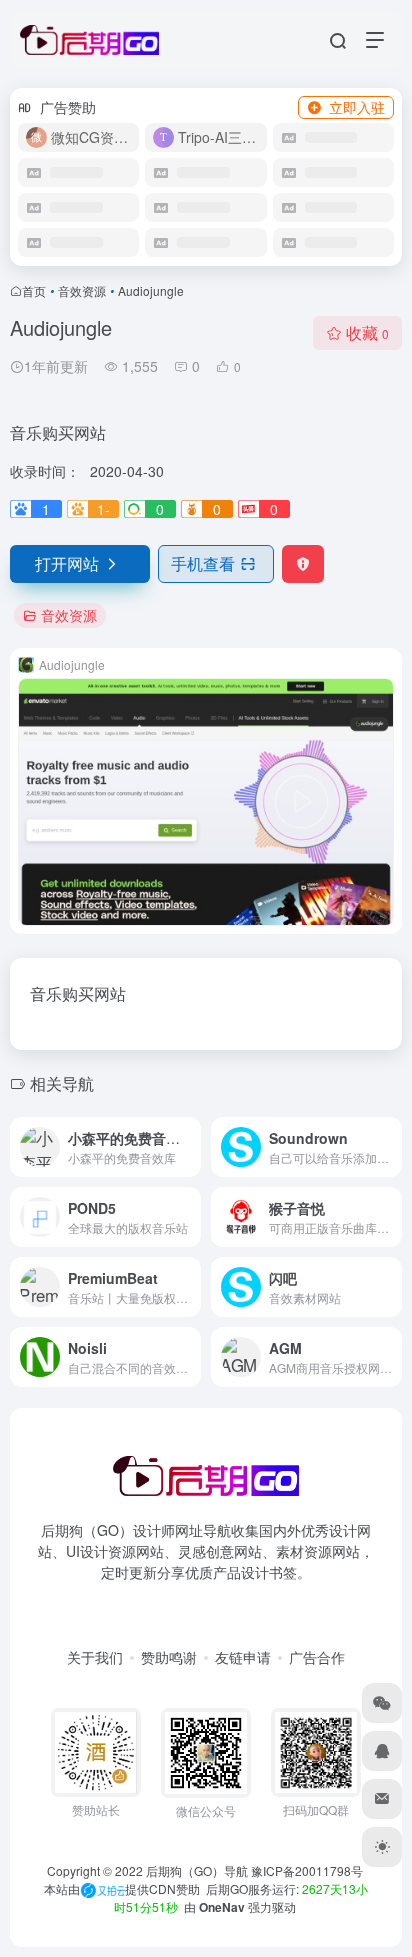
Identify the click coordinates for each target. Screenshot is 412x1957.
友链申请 (243, 1657)
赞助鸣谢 (169, 1657)
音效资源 (82, 290)
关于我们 (95, 1657)
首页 (34, 290)
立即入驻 (357, 107)
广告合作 (317, 1657)
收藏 (367, 332)
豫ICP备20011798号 (307, 1870)
